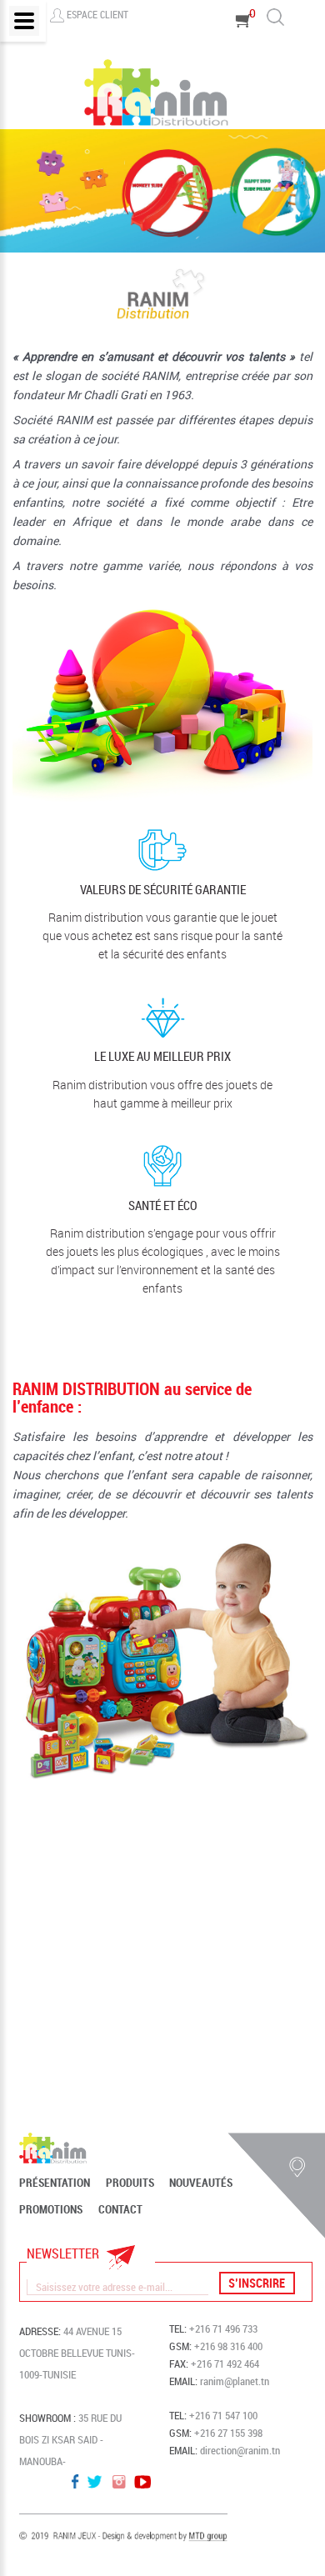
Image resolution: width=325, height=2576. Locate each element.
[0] (244, 44)
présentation (55, 2183)
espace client (97, 14)
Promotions (51, 2209)
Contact (120, 2209)
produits (130, 2183)
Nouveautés (201, 2183)
